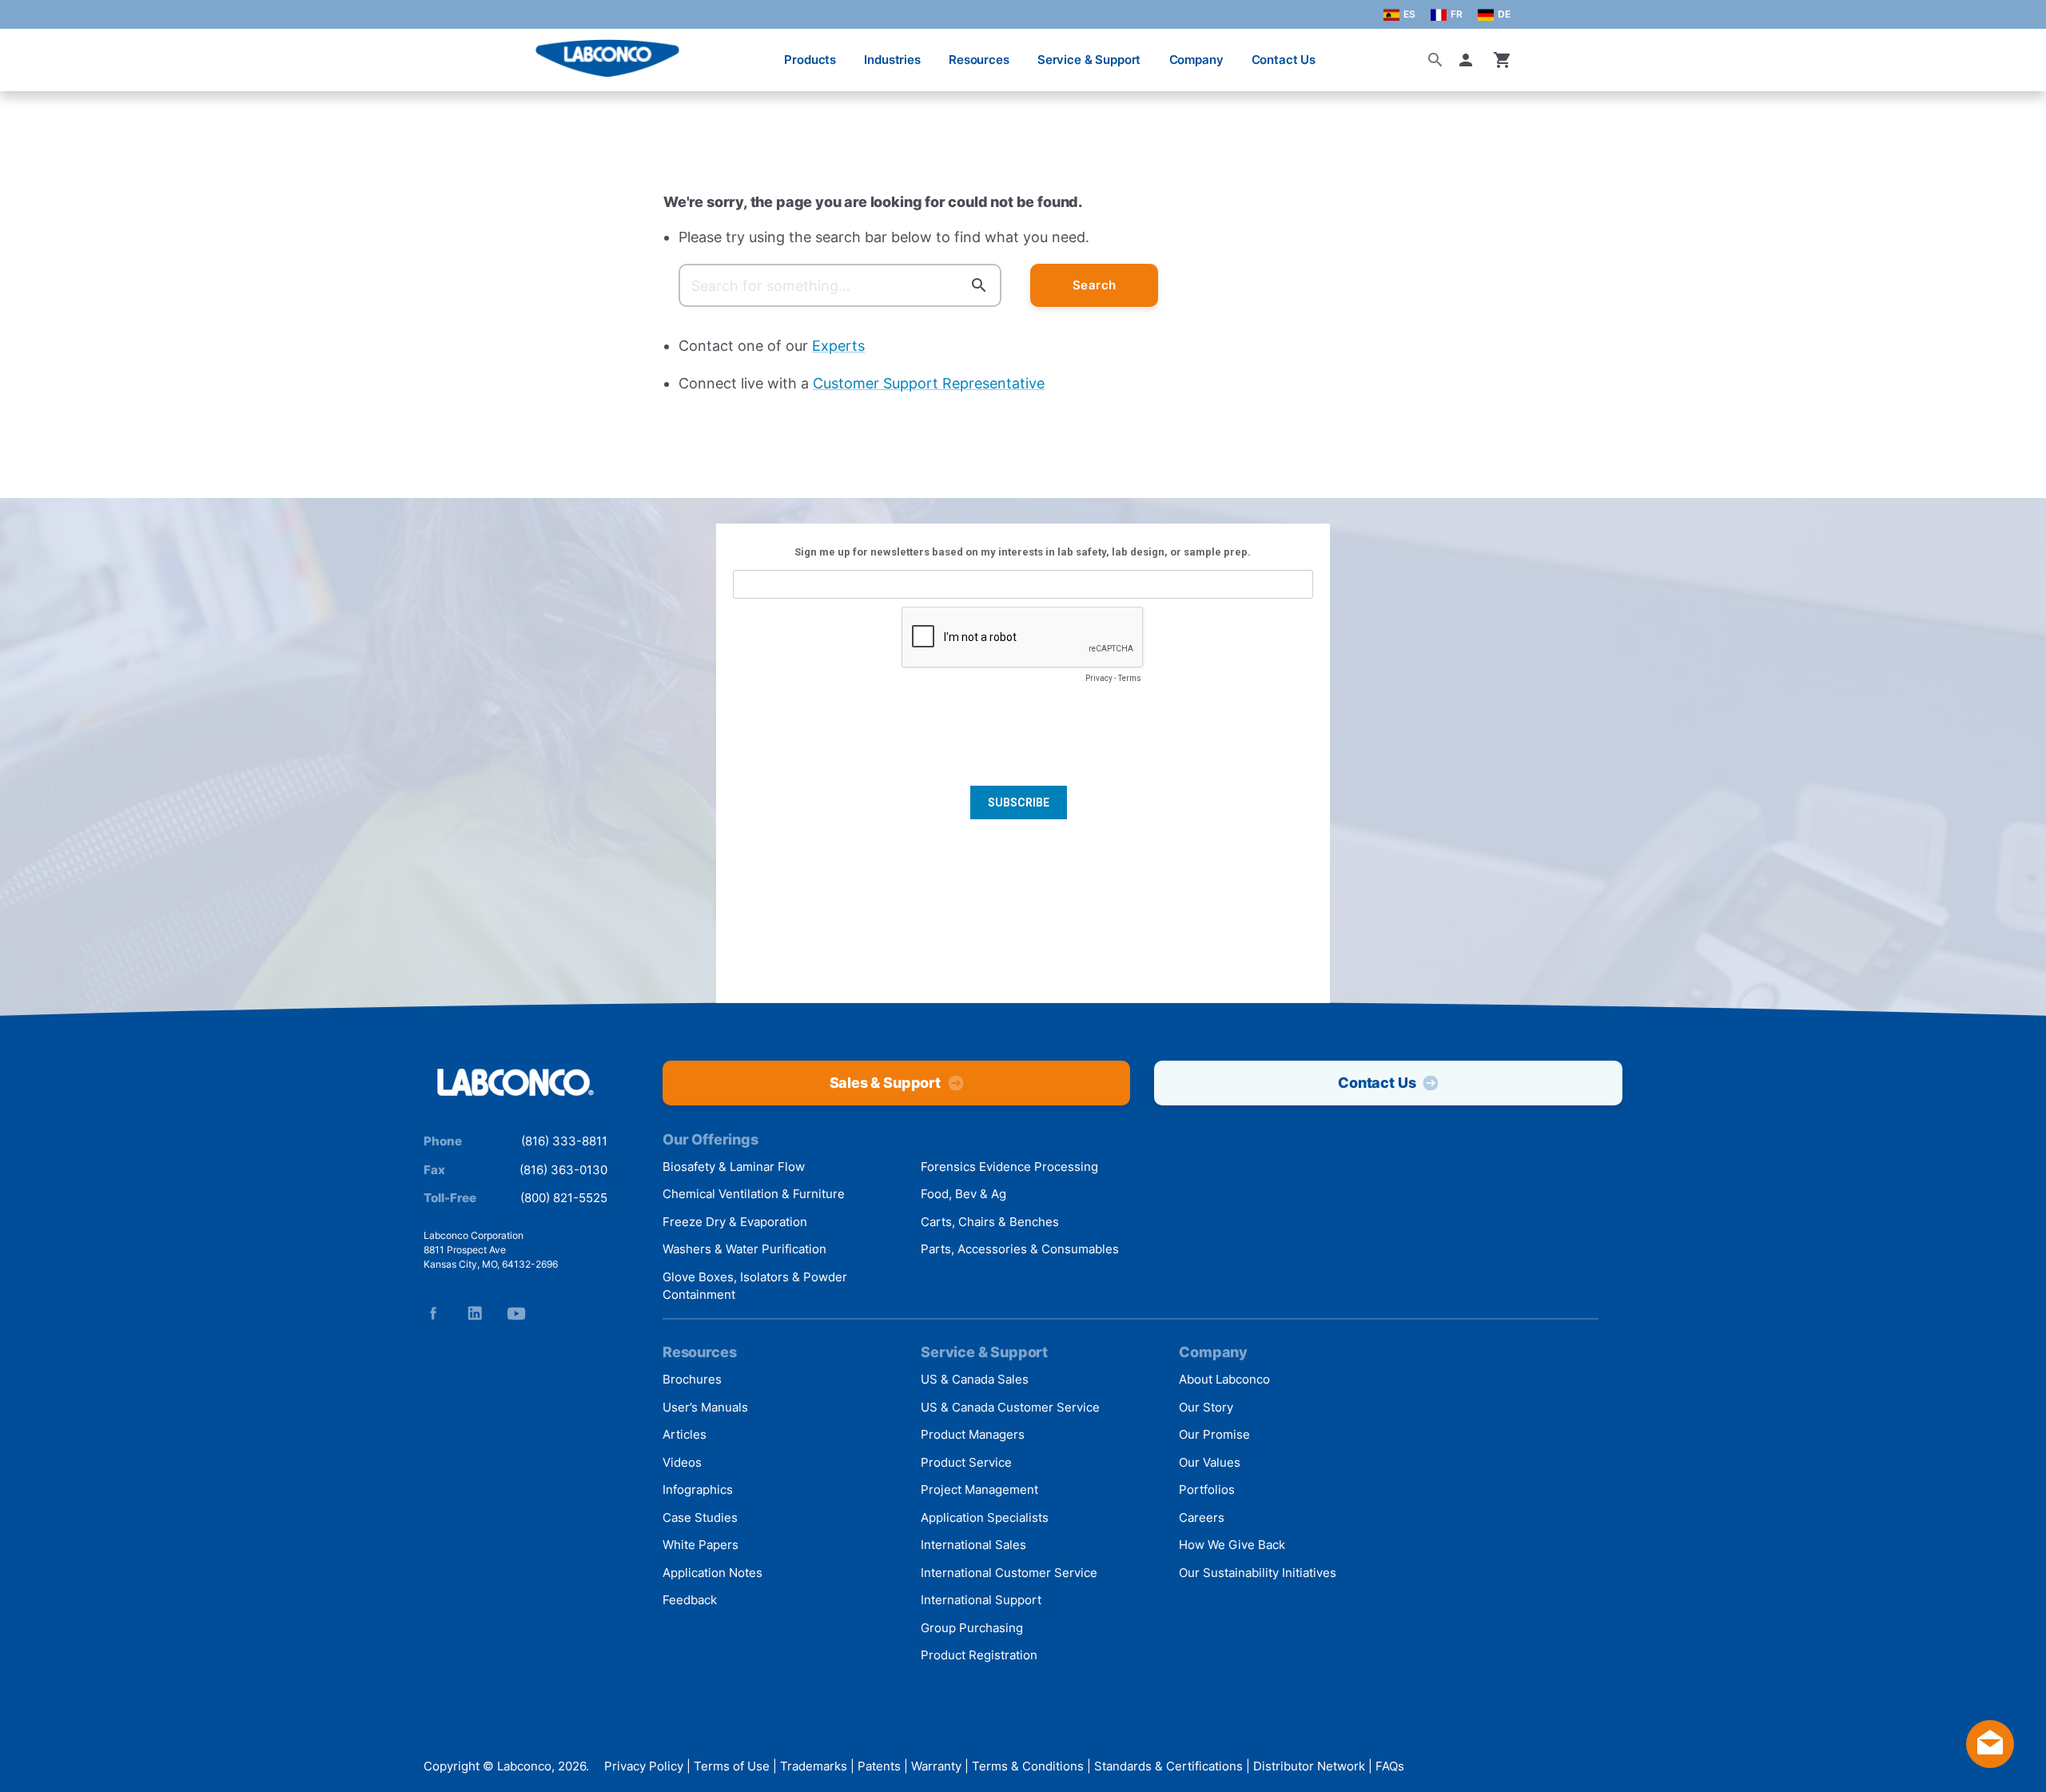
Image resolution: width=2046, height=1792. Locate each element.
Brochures (692, 1379)
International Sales (973, 1545)
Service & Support (1089, 60)
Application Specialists (985, 1517)
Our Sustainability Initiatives (1258, 1573)
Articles (685, 1434)
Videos (682, 1462)
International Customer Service (1009, 1573)
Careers (1202, 1517)
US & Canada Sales (975, 1379)
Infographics (698, 1489)
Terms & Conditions (1028, 1766)
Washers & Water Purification (744, 1249)
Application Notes (713, 1573)
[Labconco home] (515, 1083)
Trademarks (814, 1766)
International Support (981, 1600)
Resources (979, 60)
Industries (892, 60)
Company (1196, 60)
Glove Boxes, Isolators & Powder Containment (755, 1286)
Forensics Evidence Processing (1009, 1167)
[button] (1469, 60)
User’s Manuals (705, 1407)
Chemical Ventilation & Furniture (754, 1194)
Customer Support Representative (929, 383)
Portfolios (1207, 1489)
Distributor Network (1309, 1766)
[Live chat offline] (1990, 1763)
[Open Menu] (29, 52)
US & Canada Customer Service (1010, 1407)
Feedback (690, 1600)
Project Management (979, 1489)
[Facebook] (433, 1313)
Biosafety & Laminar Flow (734, 1167)
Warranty (936, 1766)
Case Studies (700, 1517)
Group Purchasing (972, 1628)
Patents (879, 1766)
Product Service (966, 1462)
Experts (838, 346)
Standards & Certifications (1168, 1766)
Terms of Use (732, 1766)
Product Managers (973, 1434)
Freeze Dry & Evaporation (735, 1222)
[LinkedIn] (475, 1313)
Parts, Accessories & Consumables (1020, 1249)
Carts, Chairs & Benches (990, 1222)
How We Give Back (1232, 1545)
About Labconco (1224, 1379)
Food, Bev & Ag (963, 1194)
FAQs (1390, 1766)
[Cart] (1503, 60)
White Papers (701, 1545)
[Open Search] (1435, 60)
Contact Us (1284, 60)
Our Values (1210, 1462)
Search (1095, 285)
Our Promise (1214, 1434)
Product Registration (979, 1655)
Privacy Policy (644, 1766)
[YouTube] (516, 1313)
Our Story (1206, 1407)
